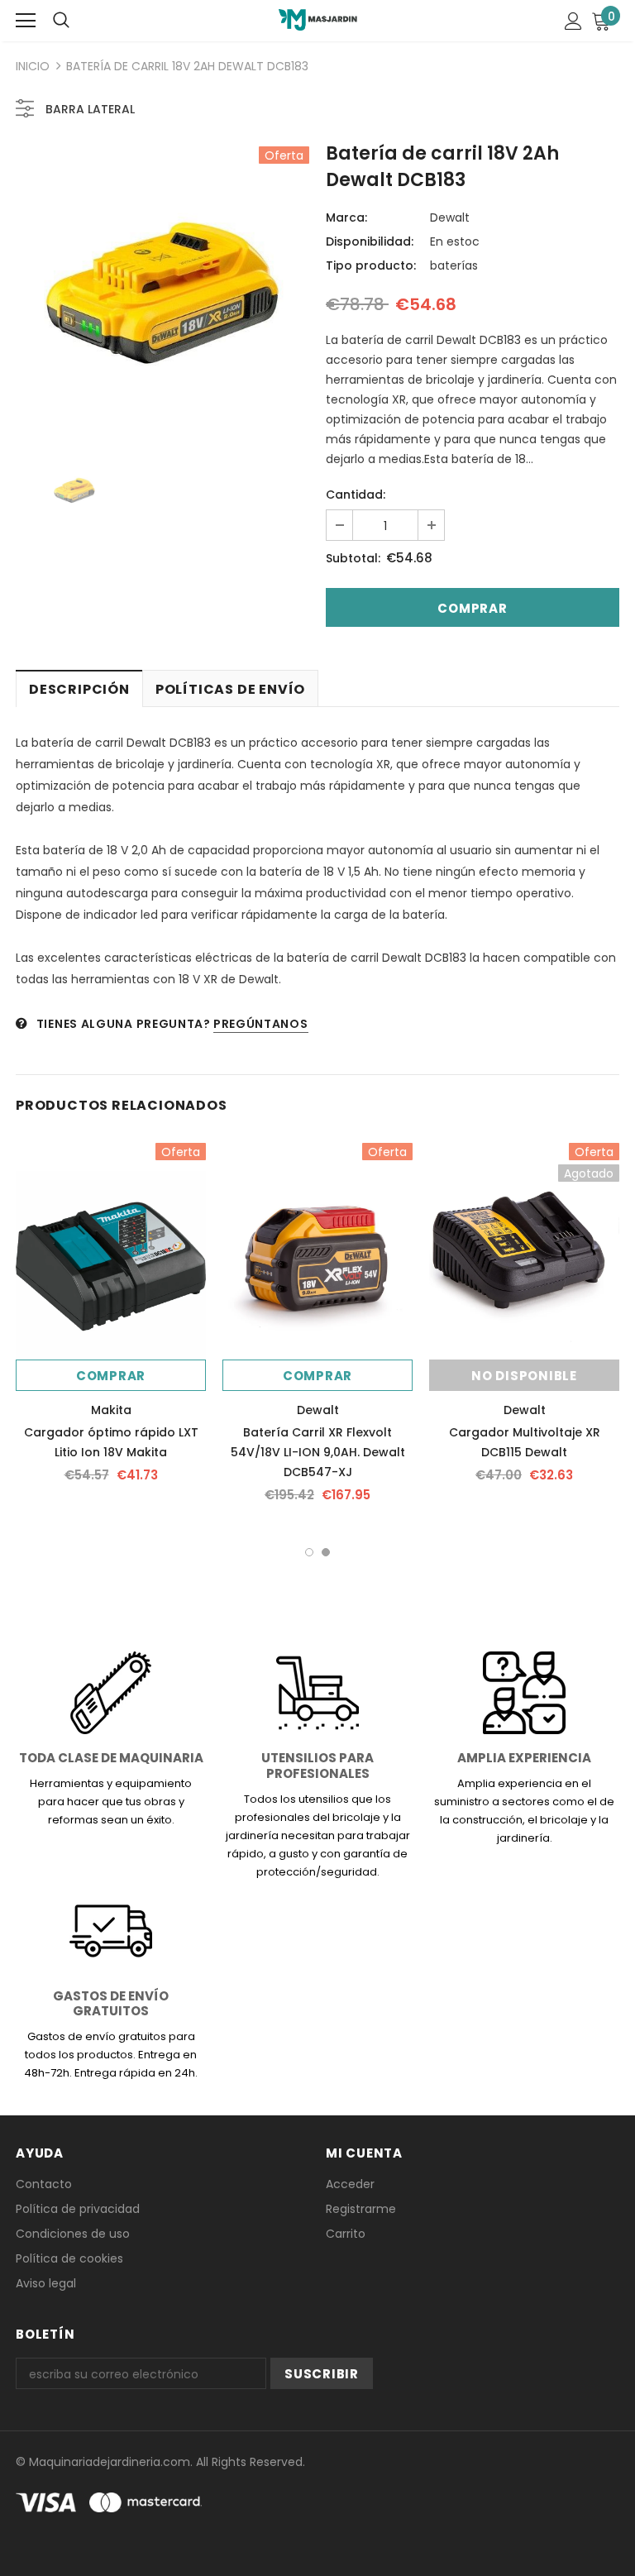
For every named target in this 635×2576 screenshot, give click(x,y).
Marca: (346, 217)
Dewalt (450, 217)
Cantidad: (356, 495)
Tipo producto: (371, 265)
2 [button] (326, 1552)
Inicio (33, 66)
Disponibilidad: (370, 241)
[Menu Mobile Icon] (26, 21)
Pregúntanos (261, 1024)
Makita (111, 1410)
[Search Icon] (61, 21)
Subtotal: (353, 558)
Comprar (111, 1376)
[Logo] (318, 20)
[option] (162, 293)
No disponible (524, 1376)
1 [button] (309, 1552)
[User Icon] (573, 21)
